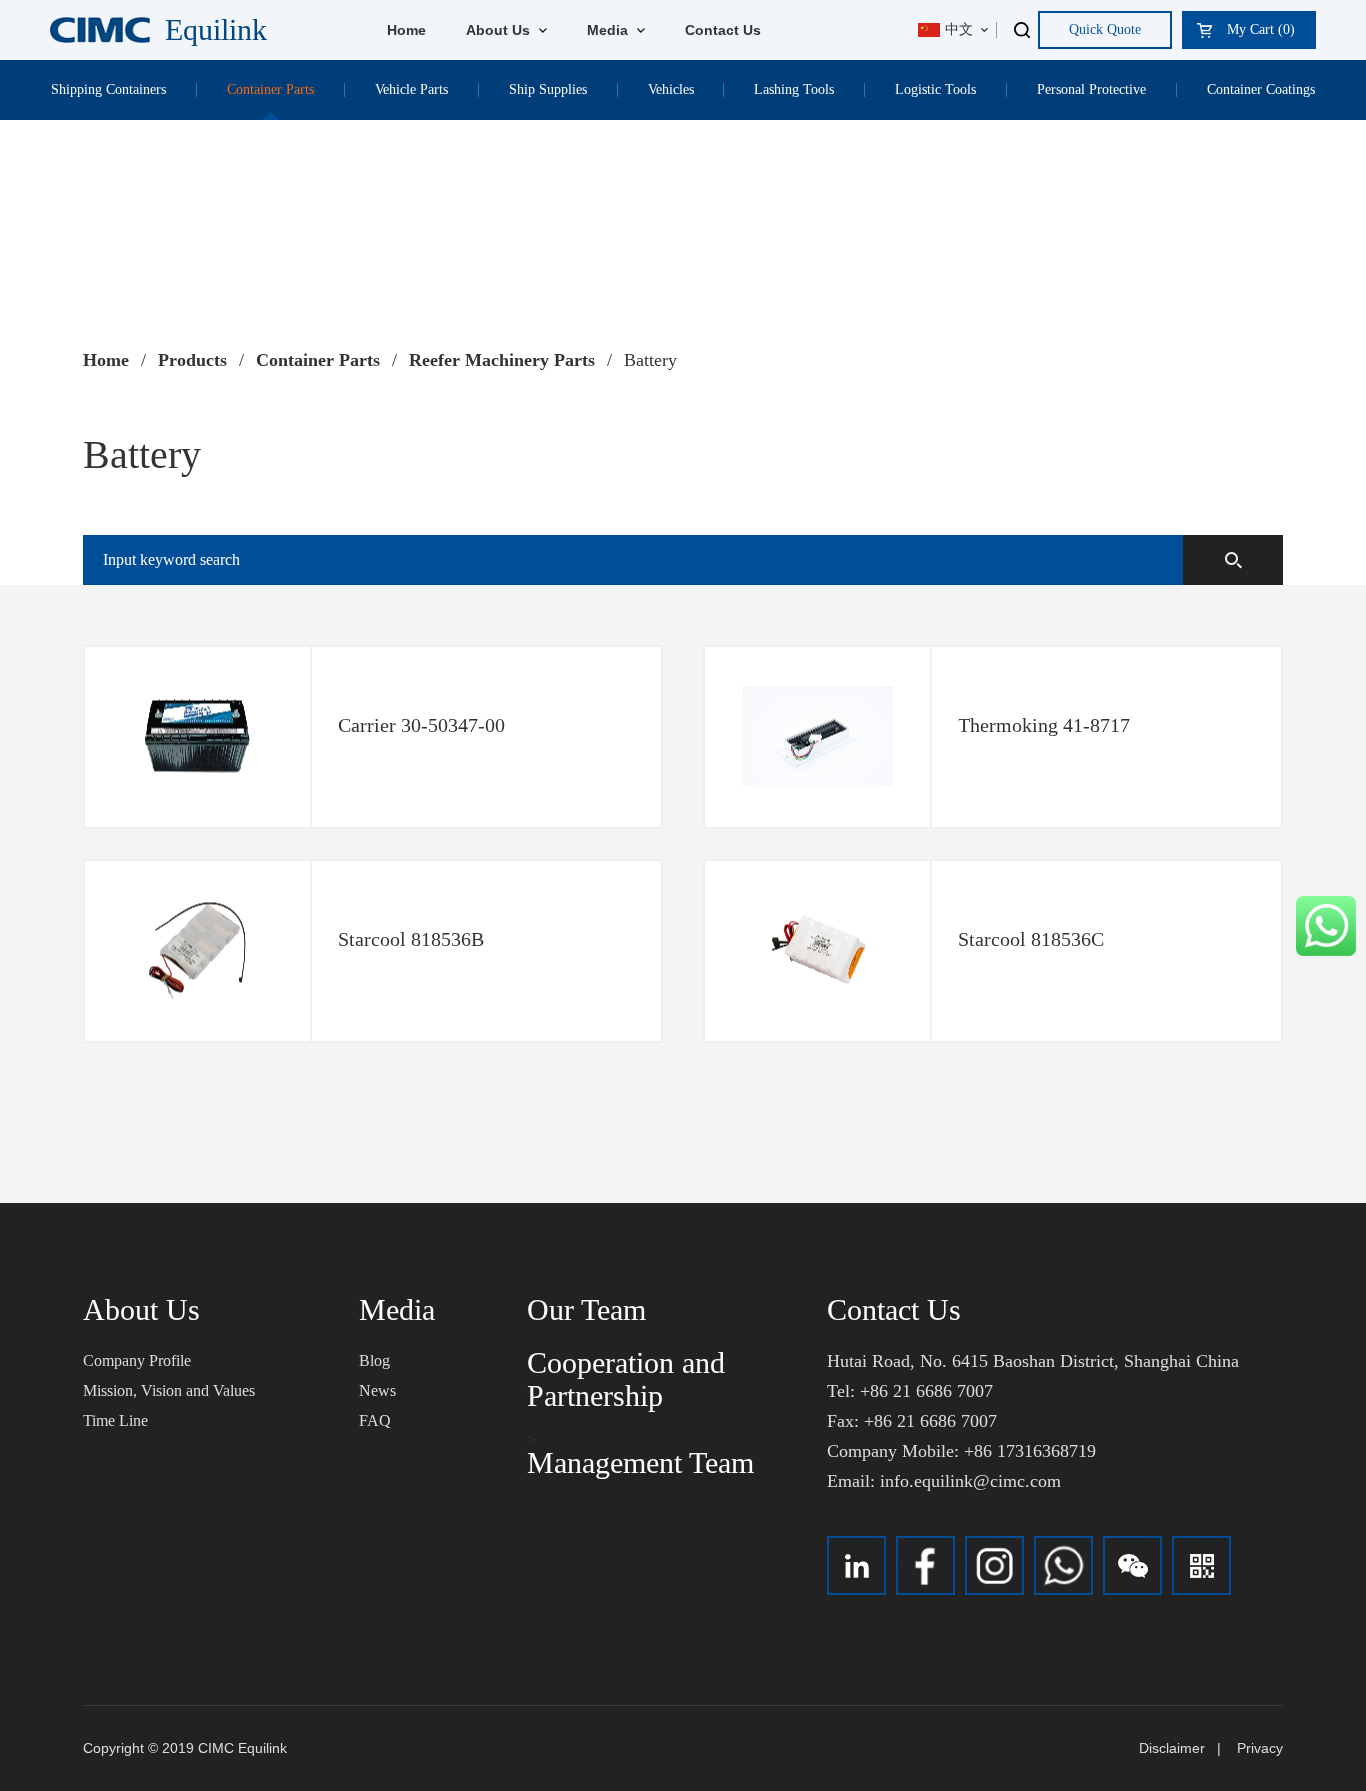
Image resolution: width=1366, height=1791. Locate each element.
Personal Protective (1091, 89)
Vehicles (671, 89)
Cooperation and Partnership (626, 1379)
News (377, 1390)
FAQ (375, 1420)
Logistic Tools (935, 89)
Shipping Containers (108, 89)
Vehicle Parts (411, 89)
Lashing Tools (794, 89)
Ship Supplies (548, 89)
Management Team (640, 1462)
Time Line (115, 1420)
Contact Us (723, 30)
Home (406, 30)
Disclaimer (1172, 1748)
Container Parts (270, 89)
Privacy (1260, 1748)
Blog (374, 1360)
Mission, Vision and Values (169, 1390)
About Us (500, 30)
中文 (959, 29)
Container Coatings (1261, 89)
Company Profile (137, 1360)
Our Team (586, 1309)
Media (609, 30)
